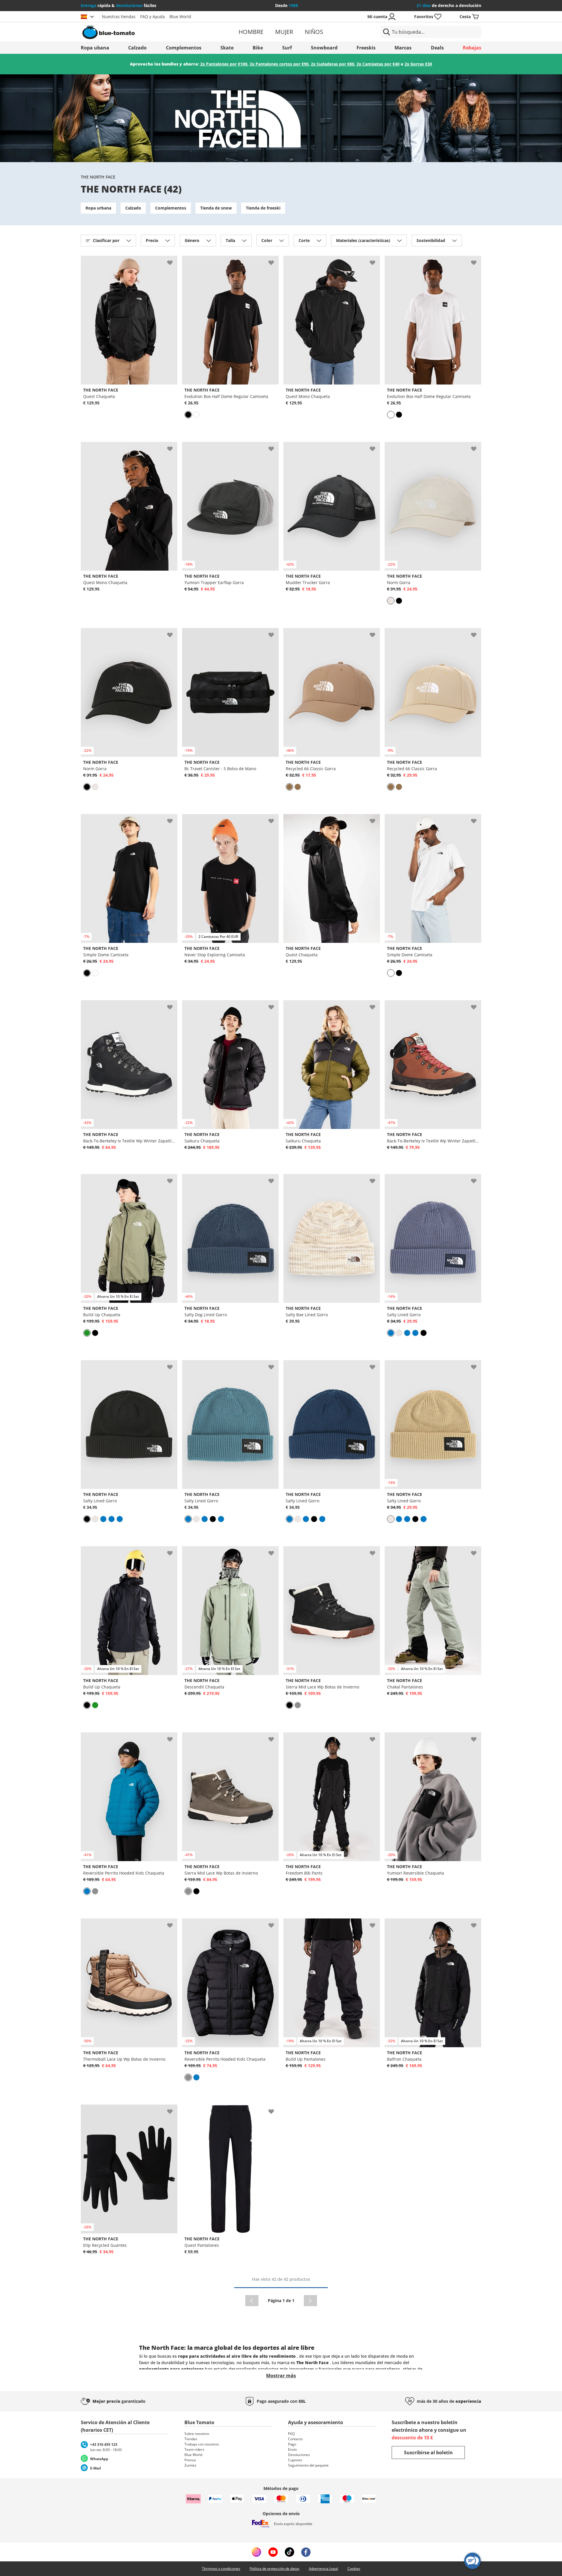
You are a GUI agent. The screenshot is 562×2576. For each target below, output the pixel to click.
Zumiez (190, 2465)
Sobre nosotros (197, 2434)
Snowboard (324, 48)
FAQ (291, 2434)
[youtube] (273, 2552)
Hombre (251, 32)
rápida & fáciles (119, 5)
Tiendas (191, 2439)
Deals (437, 48)
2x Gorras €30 (418, 64)
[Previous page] (252, 2301)
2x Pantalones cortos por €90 (279, 64)
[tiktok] (289, 2552)
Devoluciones (299, 2455)
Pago (292, 2444)
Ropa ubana (95, 48)
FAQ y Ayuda (153, 17)
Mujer (284, 32)
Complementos (184, 48)
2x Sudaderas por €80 (333, 64)
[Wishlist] (173, 260)
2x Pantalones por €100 (224, 64)
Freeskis (366, 48)
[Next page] (310, 2301)
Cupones (295, 2460)
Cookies (354, 2569)
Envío (292, 2449)
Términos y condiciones (221, 2569)
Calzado (137, 48)
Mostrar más (281, 2376)
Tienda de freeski (263, 208)
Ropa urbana (98, 208)
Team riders (194, 2449)
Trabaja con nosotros (202, 2444)
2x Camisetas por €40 (378, 64)
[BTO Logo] (146, 32)
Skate (227, 48)
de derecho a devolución (449, 5)
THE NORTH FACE (98, 177)
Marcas (403, 48)
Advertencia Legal (323, 2569)
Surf (287, 48)
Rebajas (472, 48)
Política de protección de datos (275, 2569)
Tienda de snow (216, 208)
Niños (314, 32)
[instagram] (256, 2552)
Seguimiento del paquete (308, 2465)
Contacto (295, 2439)
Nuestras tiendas (119, 17)
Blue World (180, 17)
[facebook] (306, 2552)
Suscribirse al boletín (428, 2453)
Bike (258, 48)
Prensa (190, 2460)
